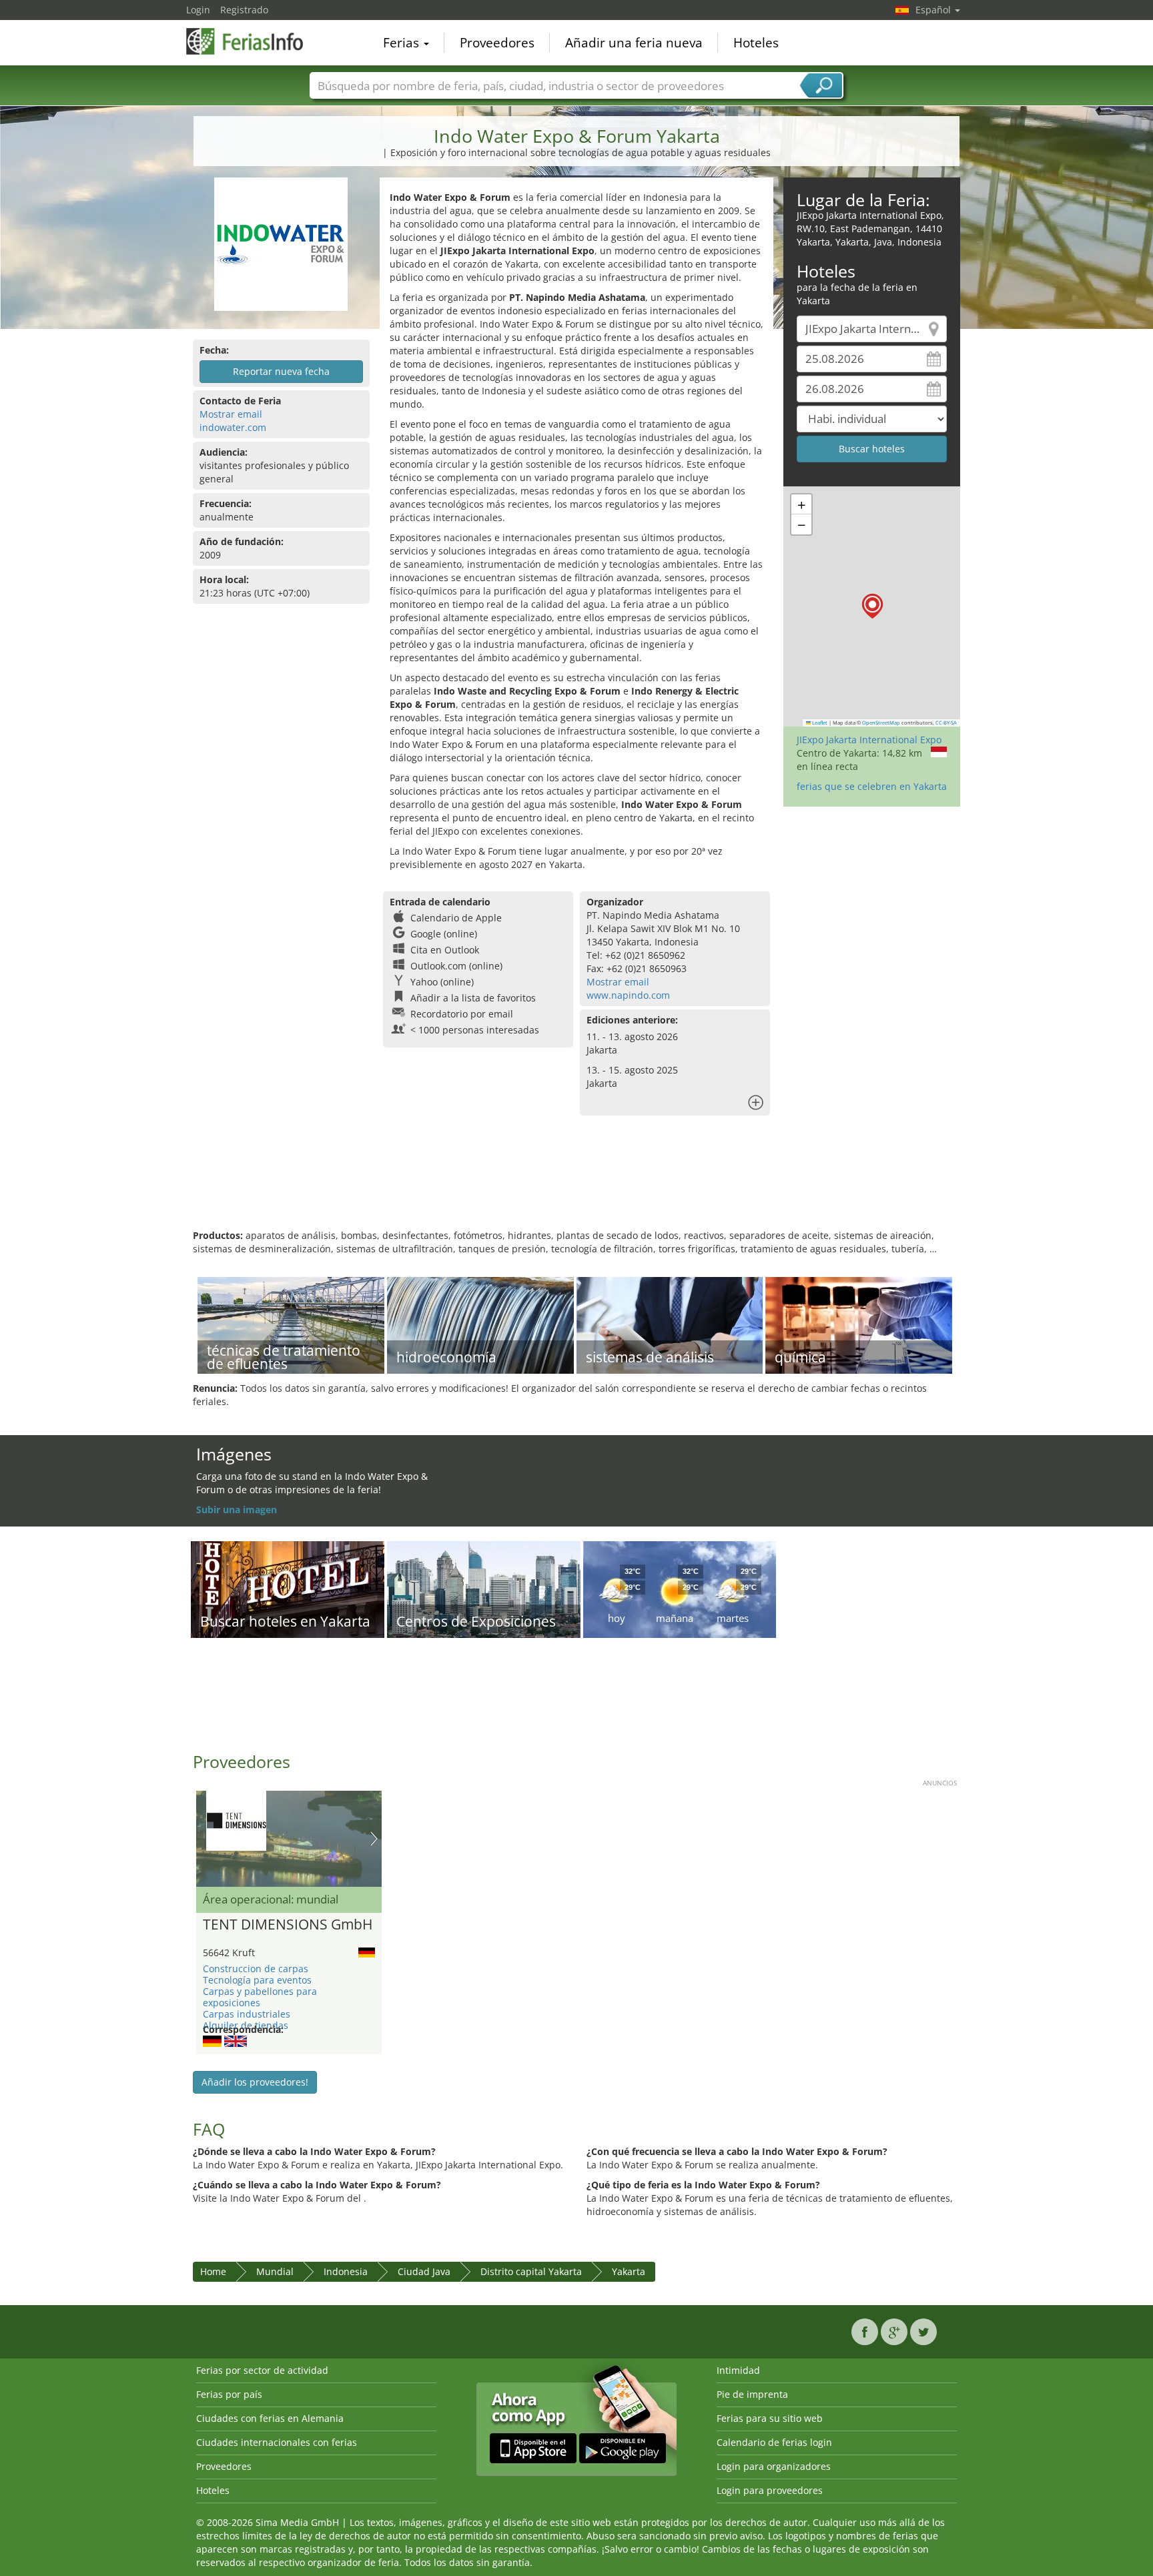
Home (213, 2271)
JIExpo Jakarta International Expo (869, 740)
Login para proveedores (770, 2490)
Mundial (275, 2271)
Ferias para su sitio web (770, 2418)
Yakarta (629, 2271)
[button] (872, 606)
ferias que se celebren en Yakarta (872, 786)
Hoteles (756, 43)
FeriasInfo (253, 41)
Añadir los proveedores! (255, 2082)
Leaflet (819, 723)
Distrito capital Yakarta (531, 2271)
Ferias (403, 43)
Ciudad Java (424, 2271)
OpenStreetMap (881, 723)
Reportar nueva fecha (281, 371)
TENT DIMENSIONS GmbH (288, 1925)
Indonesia (346, 2271)
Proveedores (497, 43)
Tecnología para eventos (257, 1980)
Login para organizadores (774, 2466)
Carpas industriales (247, 2014)
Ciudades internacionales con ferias (277, 2442)
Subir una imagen (237, 1510)
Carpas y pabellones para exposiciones (260, 1997)
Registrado (244, 10)
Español (934, 10)
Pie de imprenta (752, 2394)
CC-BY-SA (946, 723)
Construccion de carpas (256, 1969)
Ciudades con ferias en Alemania (270, 2418)
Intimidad (738, 2370)
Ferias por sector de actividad (262, 2370)
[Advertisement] (576, 1186)
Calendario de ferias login (774, 2442)
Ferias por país (229, 2394)
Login (198, 10)
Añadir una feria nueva (634, 43)
